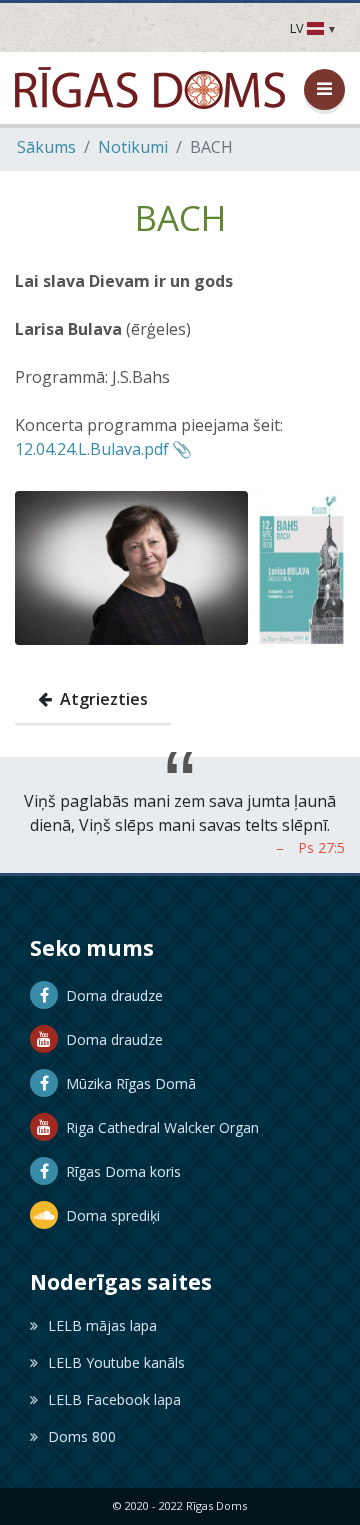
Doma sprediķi (109, 1215)
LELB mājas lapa (102, 1325)
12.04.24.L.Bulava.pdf (92, 449)
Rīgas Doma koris (119, 1171)
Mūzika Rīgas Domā (127, 1083)
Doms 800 (82, 1436)
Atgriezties (100, 699)
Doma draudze (110, 995)
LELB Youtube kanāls (116, 1362)
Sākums (46, 147)
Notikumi (133, 147)
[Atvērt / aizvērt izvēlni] (324, 89)
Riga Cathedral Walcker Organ (158, 1127)
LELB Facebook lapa (114, 1399)
